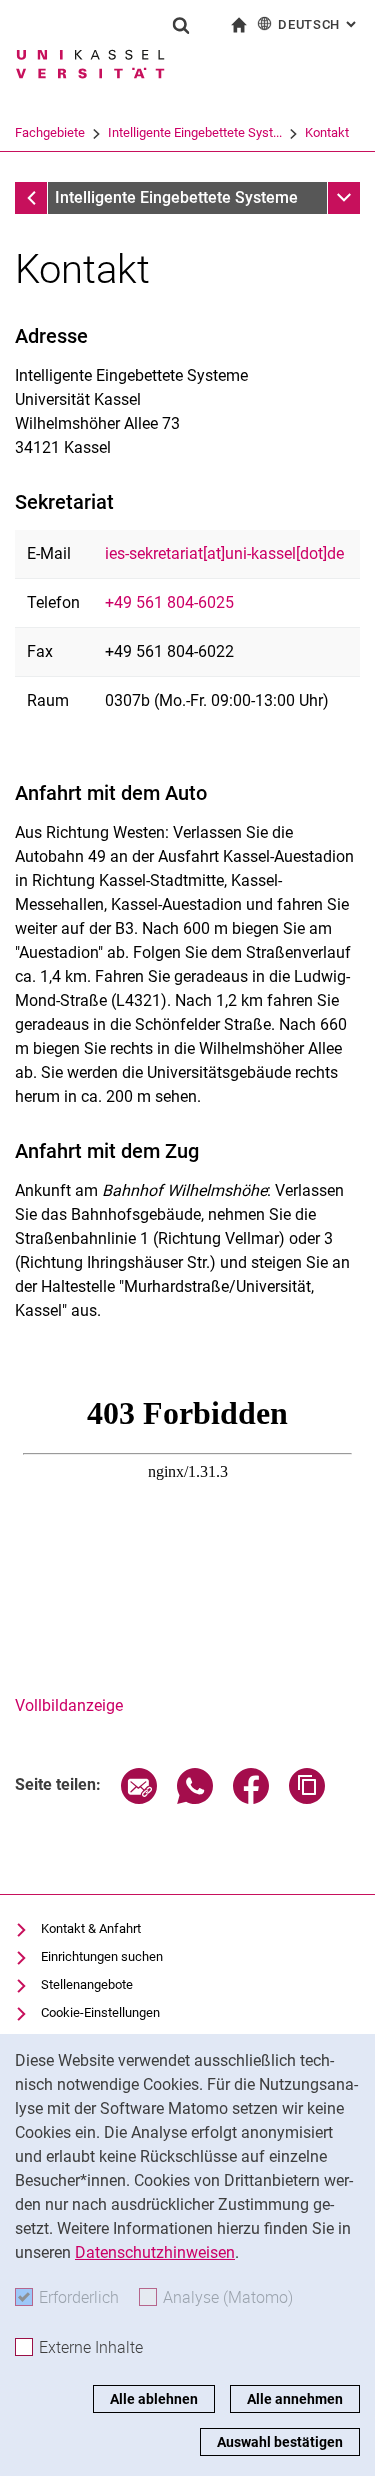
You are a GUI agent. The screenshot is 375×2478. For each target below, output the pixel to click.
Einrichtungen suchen (102, 1956)
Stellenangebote (87, 1984)
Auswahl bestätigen (280, 2442)
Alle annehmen (295, 2399)
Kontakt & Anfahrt (91, 1928)
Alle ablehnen (154, 2399)
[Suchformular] (181, 25)
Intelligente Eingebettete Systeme (176, 197)
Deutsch (319, 24)
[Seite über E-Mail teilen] (139, 1798)
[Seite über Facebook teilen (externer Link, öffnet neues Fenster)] (251, 1798)
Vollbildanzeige (69, 1705)
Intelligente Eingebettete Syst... (195, 132)
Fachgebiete (50, 132)
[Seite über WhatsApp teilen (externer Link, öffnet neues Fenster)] (195, 1798)
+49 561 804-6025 (169, 602)
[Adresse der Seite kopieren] (307, 1798)
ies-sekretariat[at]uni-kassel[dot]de (224, 553)
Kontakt (327, 132)
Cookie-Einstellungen (100, 2012)
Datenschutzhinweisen (155, 2252)
